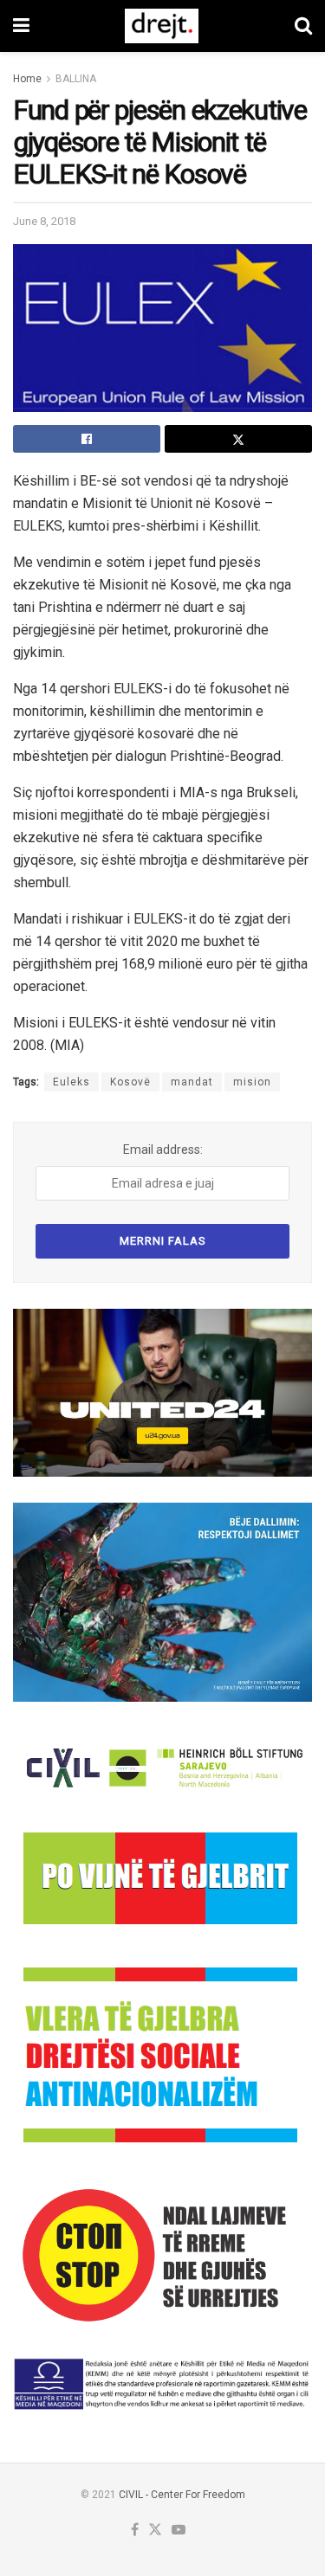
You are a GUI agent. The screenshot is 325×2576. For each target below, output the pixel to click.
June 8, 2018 (44, 221)
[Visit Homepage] (162, 26)
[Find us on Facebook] (135, 2531)
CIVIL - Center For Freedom (182, 2495)
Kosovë (130, 1082)
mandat (192, 1082)
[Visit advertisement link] (162, 1393)
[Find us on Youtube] (179, 2531)
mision (252, 1082)
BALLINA (76, 79)
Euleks (71, 1082)
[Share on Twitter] (238, 439)
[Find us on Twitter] (155, 2531)
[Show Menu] (21, 26)
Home (27, 79)
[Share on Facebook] (87, 439)
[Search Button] (303, 26)
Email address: (163, 1150)
